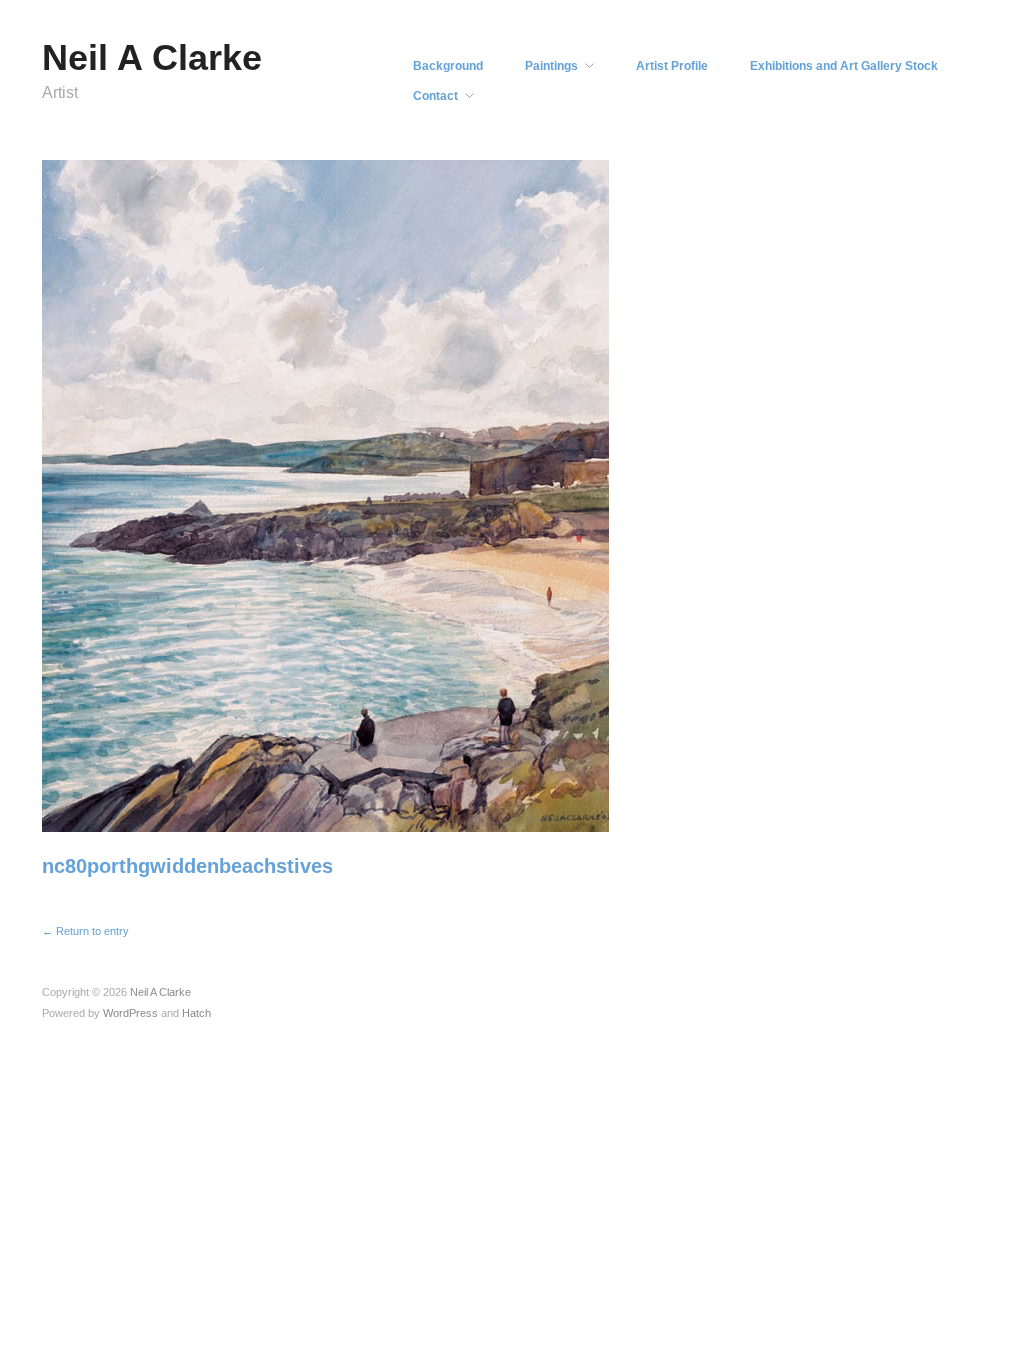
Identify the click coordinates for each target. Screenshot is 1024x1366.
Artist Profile (672, 66)
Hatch (196, 1013)
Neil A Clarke (152, 57)
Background (448, 66)
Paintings (551, 66)
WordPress (130, 1013)
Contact (435, 96)
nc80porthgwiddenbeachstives (187, 866)
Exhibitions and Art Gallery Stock (844, 66)
